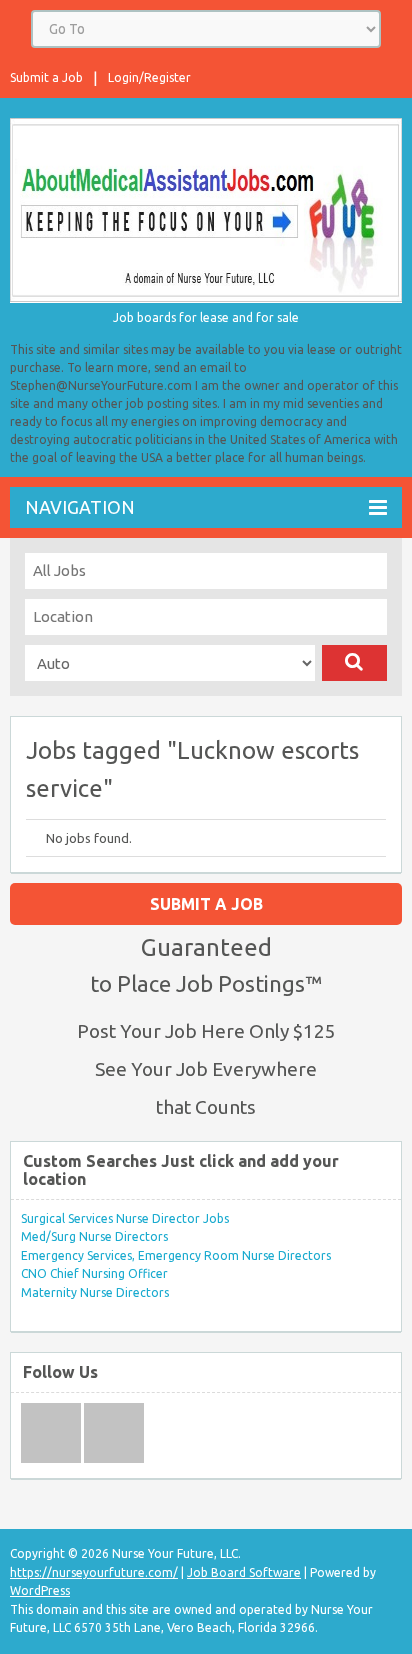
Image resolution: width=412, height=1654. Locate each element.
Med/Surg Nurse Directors (94, 1236)
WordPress (40, 1590)
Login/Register (149, 77)
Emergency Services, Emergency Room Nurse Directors (176, 1255)
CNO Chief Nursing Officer (94, 1273)
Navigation (80, 507)
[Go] (354, 663)
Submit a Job (46, 77)
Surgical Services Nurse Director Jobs (125, 1218)
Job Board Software (244, 1572)
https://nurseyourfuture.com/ (94, 1572)
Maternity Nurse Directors (95, 1292)
